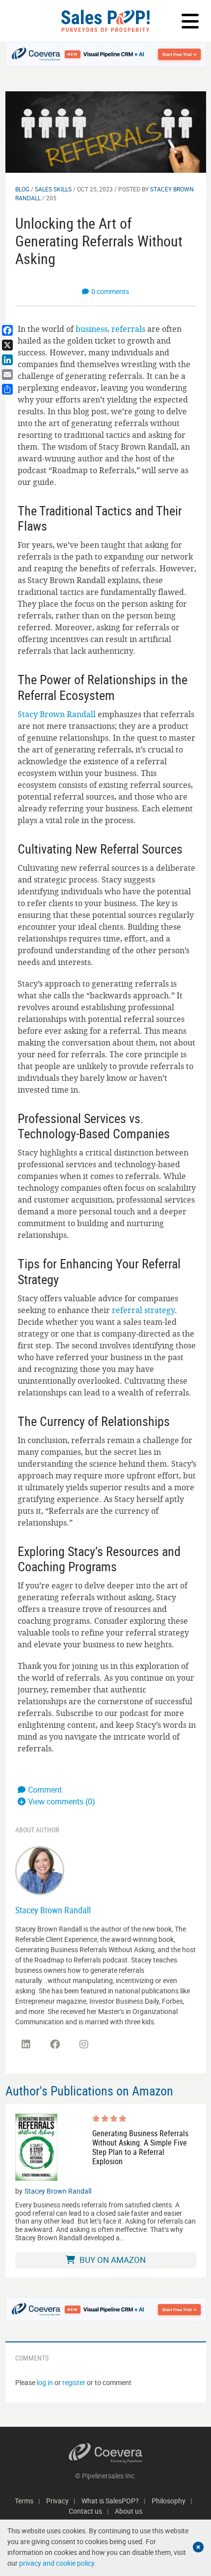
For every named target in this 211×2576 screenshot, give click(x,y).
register (74, 2382)
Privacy (57, 2501)
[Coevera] (106, 2453)
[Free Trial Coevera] (106, 54)
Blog (22, 189)
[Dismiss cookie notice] (198, 2547)
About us (129, 2511)
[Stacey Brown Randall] (40, 1870)
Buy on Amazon (112, 2260)
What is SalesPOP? (110, 2501)
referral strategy (143, 1310)
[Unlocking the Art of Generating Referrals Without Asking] (106, 131)
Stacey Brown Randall (53, 1910)
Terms (24, 2501)
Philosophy (169, 2501)
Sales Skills (53, 189)
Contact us (85, 2511)
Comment (45, 1790)
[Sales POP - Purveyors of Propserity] (105, 21)
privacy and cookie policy (57, 2563)
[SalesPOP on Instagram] (84, 2044)
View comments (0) (62, 1801)
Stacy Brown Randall (57, 714)
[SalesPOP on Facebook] (55, 2044)
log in (45, 2382)
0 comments (110, 291)
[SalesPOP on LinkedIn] (26, 2044)
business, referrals (110, 329)
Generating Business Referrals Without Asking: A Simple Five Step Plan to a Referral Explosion (140, 2148)
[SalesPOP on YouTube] (113, 2048)
